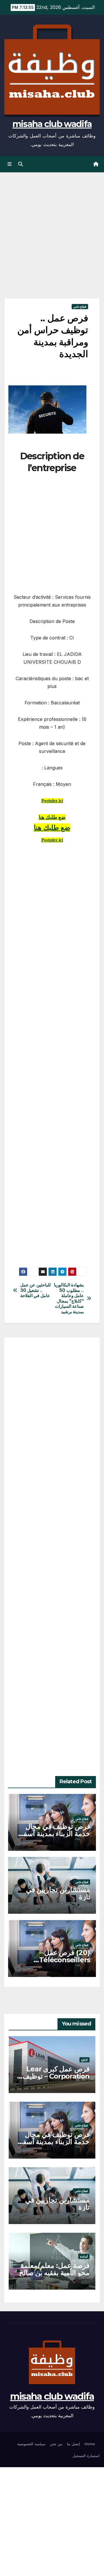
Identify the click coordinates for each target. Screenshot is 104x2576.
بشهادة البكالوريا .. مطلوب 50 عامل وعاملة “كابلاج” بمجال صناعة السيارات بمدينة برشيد (69, 1298)
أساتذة (84, 2256)
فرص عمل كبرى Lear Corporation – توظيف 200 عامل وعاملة (56, 2076)
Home (90, 2444)
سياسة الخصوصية (31, 2444)
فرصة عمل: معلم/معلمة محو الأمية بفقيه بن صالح (54, 2269)
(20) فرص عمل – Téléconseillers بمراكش (65, 1960)
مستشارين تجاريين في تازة (58, 1893)
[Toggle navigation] (9, 164)
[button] (21, 164)
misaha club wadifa (52, 124)
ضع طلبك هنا (52, 817)
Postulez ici (52, 801)
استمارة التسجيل (86, 2456)
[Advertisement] (52, 244)
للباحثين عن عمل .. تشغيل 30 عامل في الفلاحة (36, 1290)
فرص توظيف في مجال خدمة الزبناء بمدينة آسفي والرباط (54, 1834)
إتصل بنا (74, 2444)
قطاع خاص (80, 307)
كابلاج (84, 2060)
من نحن (56, 2444)
